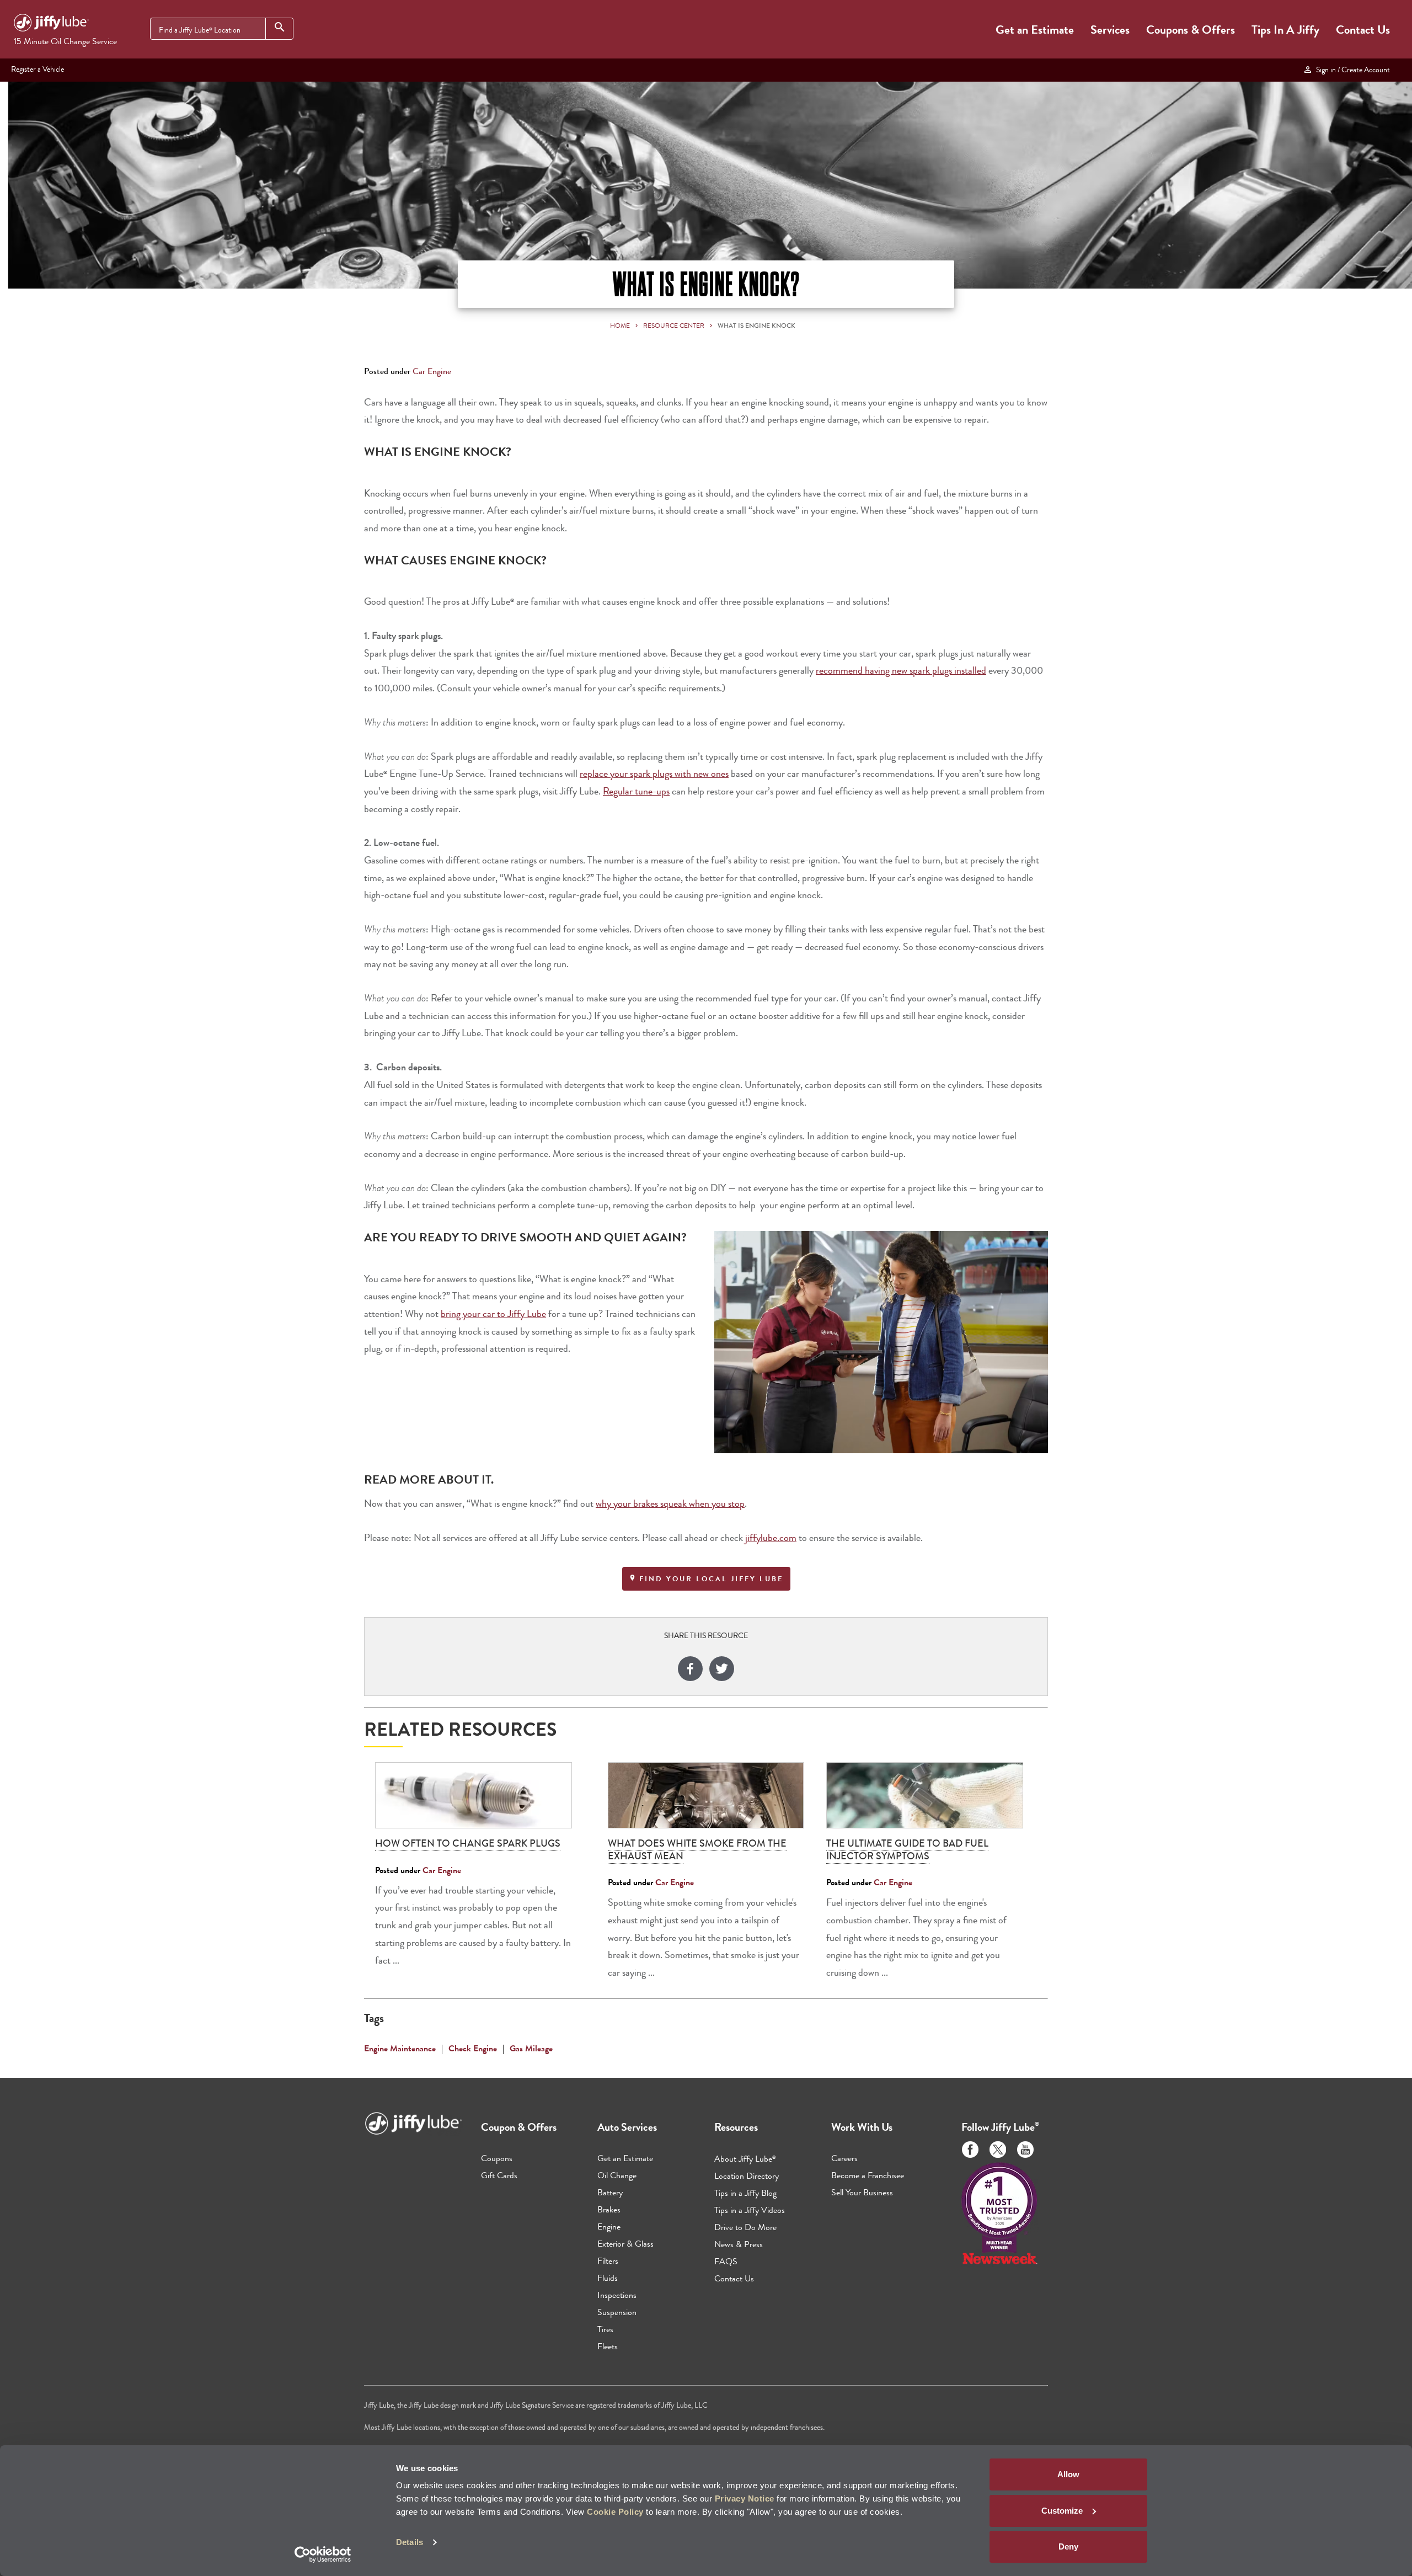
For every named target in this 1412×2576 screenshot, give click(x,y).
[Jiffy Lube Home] (51, 24)
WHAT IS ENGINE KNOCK (756, 326)
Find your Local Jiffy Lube (710, 1579)
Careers (844, 2158)
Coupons (497, 2158)
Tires (605, 2329)
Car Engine (432, 371)
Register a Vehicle (38, 69)
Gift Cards (499, 2175)
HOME (620, 326)
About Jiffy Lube (745, 2159)
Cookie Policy (615, 2512)
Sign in (1351, 70)
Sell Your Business (862, 2192)
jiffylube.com (771, 1538)
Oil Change (617, 2175)
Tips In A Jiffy (1285, 30)
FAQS (726, 2261)
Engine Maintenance (400, 2048)
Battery (610, 2192)
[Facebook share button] (690, 1670)
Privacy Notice (745, 2498)
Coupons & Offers (1191, 30)
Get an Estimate (1035, 30)
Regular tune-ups (636, 791)
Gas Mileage (531, 2048)
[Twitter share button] (722, 1670)
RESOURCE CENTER (674, 326)
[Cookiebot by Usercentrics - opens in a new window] (323, 2554)
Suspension (617, 2312)
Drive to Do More (745, 2227)
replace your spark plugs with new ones (654, 774)
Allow (1068, 2474)
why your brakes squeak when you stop (670, 1504)
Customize (1062, 2511)
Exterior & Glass (625, 2244)
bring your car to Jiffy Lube (493, 1314)
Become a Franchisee (868, 2175)
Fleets (608, 2346)
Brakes (609, 2209)
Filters (608, 2261)
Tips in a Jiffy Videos (750, 2210)
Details (410, 2542)
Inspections (617, 2295)
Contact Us (1363, 30)
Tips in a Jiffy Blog (745, 2193)
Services (1110, 30)
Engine (609, 2226)
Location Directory (747, 2176)
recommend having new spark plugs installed (901, 671)
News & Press (739, 2244)
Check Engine (473, 2048)
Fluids (608, 2278)
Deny (1068, 2546)
